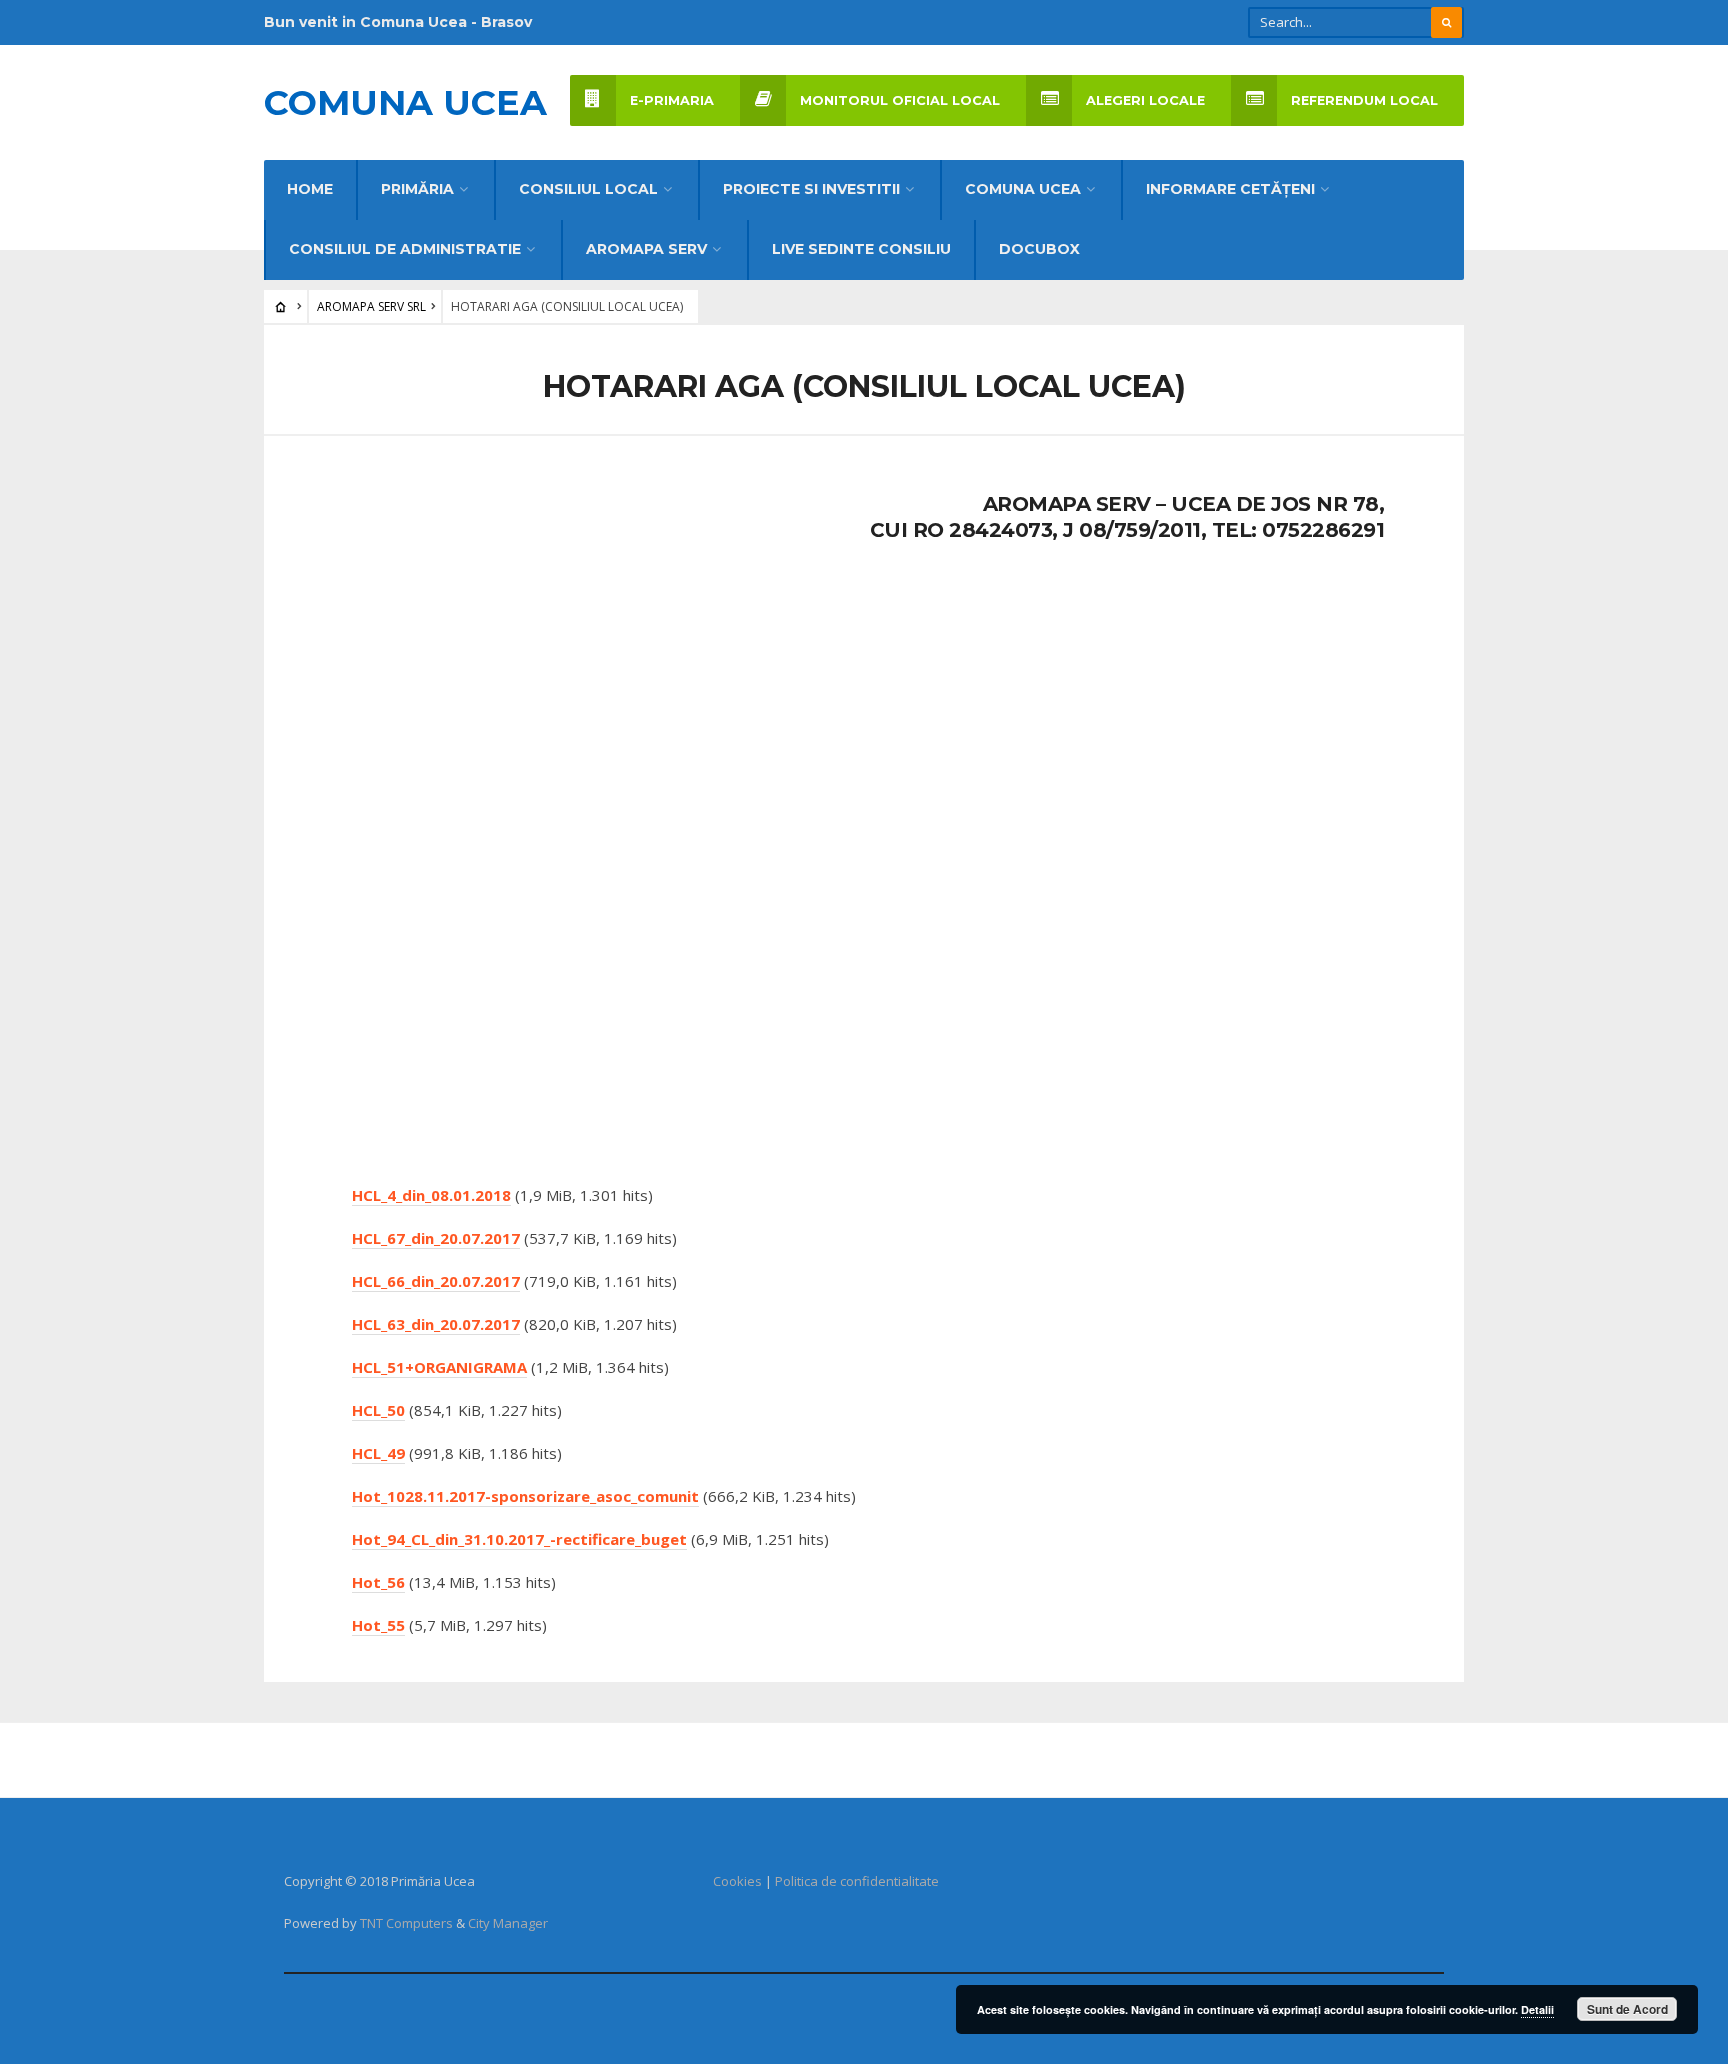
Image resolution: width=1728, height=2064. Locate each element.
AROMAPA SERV (646, 249)
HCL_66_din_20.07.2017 (436, 1281)
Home (310, 189)
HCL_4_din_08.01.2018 (431, 1195)
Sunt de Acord (1627, 2009)
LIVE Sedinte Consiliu (861, 249)
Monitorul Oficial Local (900, 100)
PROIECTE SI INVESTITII (811, 189)
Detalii (1537, 2009)
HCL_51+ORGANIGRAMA (439, 1367)
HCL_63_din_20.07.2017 (436, 1324)
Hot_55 (378, 1625)
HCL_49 (378, 1453)
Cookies (737, 1881)
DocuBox (1039, 249)
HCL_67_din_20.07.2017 (436, 1238)
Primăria (417, 189)
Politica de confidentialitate (857, 1881)
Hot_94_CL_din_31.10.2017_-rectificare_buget (519, 1539)
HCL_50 (378, 1410)
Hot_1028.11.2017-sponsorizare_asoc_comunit (525, 1496)
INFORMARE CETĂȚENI (1230, 189)
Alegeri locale (1145, 100)
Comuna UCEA (405, 102)
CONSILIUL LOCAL (588, 189)
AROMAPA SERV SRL (371, 306)
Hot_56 (378, 1582)
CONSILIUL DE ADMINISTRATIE (405, 249)
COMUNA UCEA (1023, 189)
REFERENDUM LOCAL (1364, 100)
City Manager (508, 1923)
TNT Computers (406, 1923)
